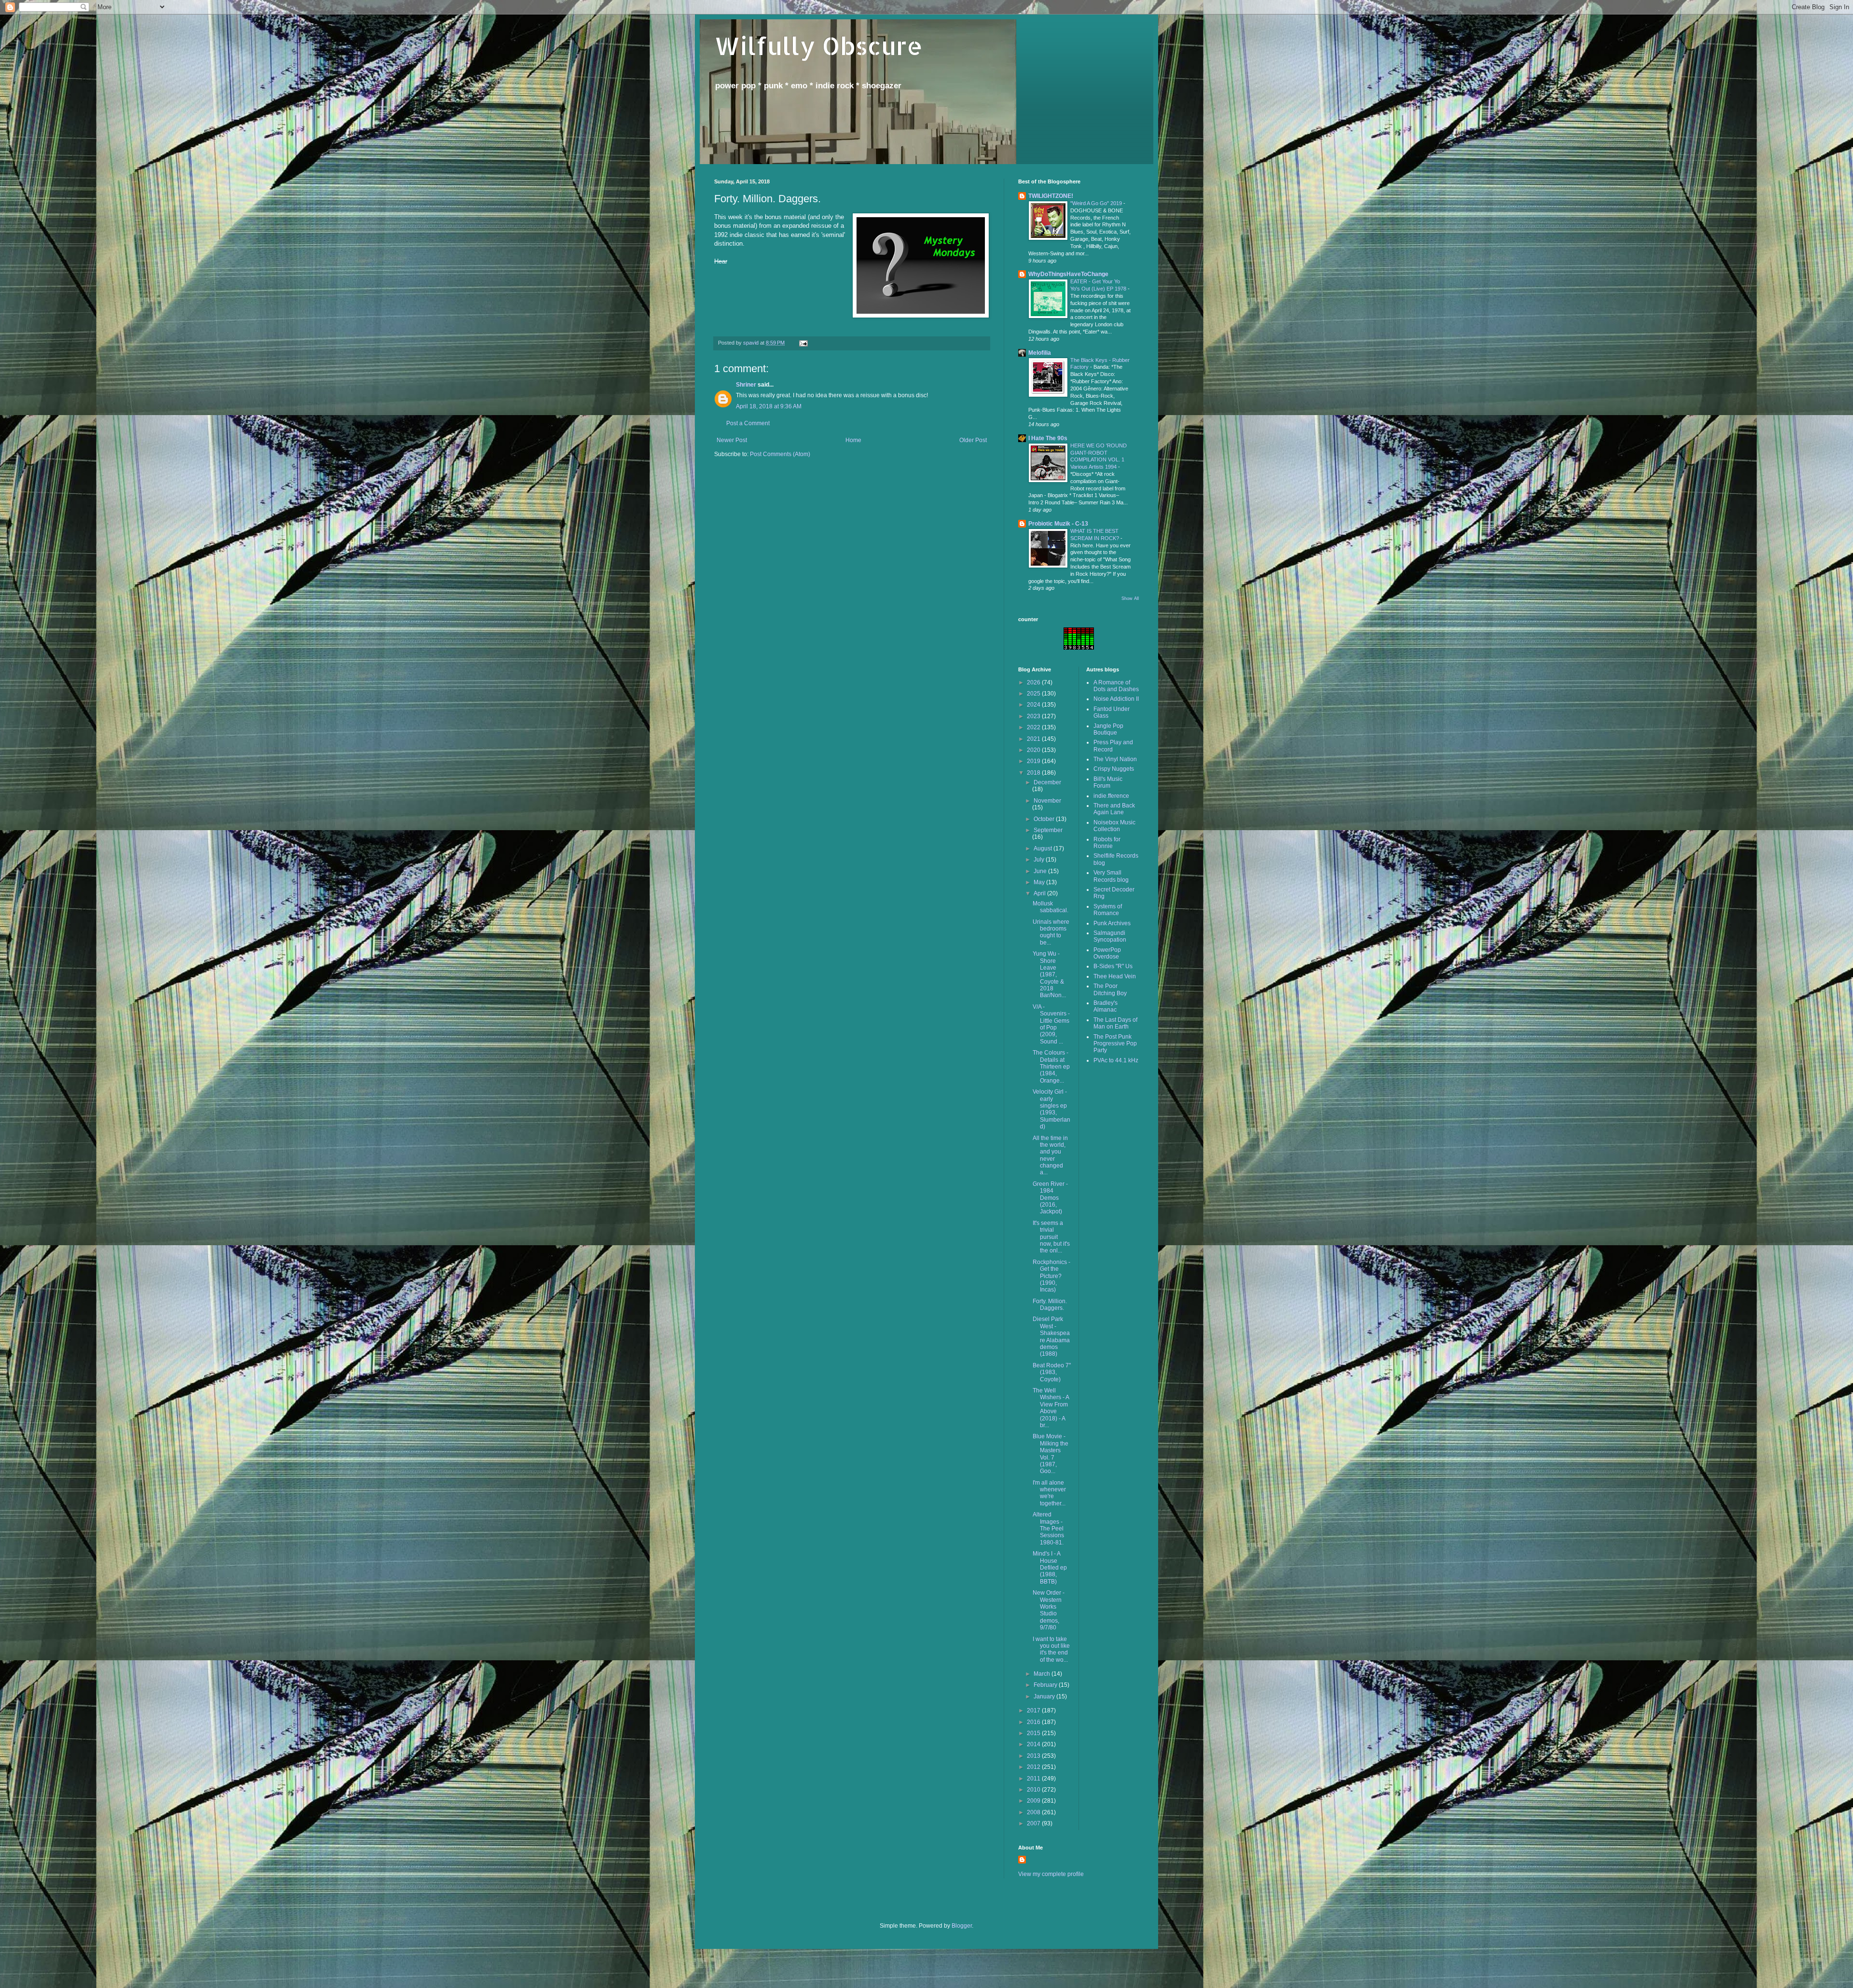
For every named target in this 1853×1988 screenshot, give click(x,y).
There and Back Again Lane (1114, 809)
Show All (1130, 598)
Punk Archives (1112, 923)
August (1044, 848)
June (1041, 871)
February (1046, 1685)
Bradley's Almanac (1106, 1006)
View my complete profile (1051, 1874)
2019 (1034, 761)
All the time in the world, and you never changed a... (1050, 1155)
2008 (1034, 1812)
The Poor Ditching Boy (1110, 989)
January (1045, 1696)
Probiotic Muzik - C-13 (1058, 524)
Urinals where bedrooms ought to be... (1051, 932)
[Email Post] (803, 343)
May (1040, 882)
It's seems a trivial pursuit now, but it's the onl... (1051, 1237)
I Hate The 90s (1048, 438)
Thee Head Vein (1115, 976)
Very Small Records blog (1111, 876)
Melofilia (1040, 353)
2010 (1034, 1790)
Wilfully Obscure (818, 45)
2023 (1034, 716)
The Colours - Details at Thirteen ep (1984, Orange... (1051, 1067)
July (1040, 860)
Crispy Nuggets (1114, 769)
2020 (1034, 750)
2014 (1034, 1744)
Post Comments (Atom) (780, 454)
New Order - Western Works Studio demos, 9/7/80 (1049, 1610)
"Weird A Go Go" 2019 (1097, 203)
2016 (1034, 1722)
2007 (1034, 1823)
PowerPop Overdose (1107, 953)
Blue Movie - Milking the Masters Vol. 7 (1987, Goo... (1051, 1454)
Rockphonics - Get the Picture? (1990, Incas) (1051, 1276)
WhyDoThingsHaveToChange (1068, 274)
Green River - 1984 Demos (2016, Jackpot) (1050, 1198)
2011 (1034, 1779)
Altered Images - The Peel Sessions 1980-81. (1048, 1529)
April (1040, 893)
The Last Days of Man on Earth (1115, 1023)
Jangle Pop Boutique (1108, 729)
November (1047, 801)
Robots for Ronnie (1107, 843)
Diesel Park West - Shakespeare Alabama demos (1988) (1051, 1336)
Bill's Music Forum (1108, 782)
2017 (1034, 1710)
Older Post (973, 440)
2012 (1034, 1767)
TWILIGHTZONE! (1051, 196)
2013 (1034, 1756)
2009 (1034, 1801)
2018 (1034, 773)
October (1045, 819)
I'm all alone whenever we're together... (1049, 1493)
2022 (1034, 727)
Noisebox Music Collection (1114, 826)
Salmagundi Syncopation (1110, 936)
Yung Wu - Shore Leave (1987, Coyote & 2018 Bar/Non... (1049, 974)
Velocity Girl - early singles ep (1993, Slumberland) (1051, 1109)
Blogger (962, 1926)
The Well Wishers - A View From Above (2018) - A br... (1051, 1408)
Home (853, 440)
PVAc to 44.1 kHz (1116, 1060)
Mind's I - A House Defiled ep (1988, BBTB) (1050, 1568)
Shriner (746, 385)
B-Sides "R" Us (1113, 966)
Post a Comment (748, 423)
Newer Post (732, 440)
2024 (1034, 705)
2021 (1034, 739)
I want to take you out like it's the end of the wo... (1051, 1649)
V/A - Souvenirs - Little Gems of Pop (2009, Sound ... (1051, 1024)
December (1047, 782)
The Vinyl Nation (1115, 759)
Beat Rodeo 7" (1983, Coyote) (1052, 1372)
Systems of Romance (1108, 910)
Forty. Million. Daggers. (1050, 1305)
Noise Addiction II (1116, 699)
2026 (1034, 682)
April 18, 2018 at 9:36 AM (769, 406)
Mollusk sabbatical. (1051, 907)
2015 (1034, 1733)
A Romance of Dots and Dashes (1116, 686)
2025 (1034, 694)
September (1048, 830)
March (1043, 1674)
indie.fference (1111, 796)
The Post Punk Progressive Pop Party (1115, 1044)
